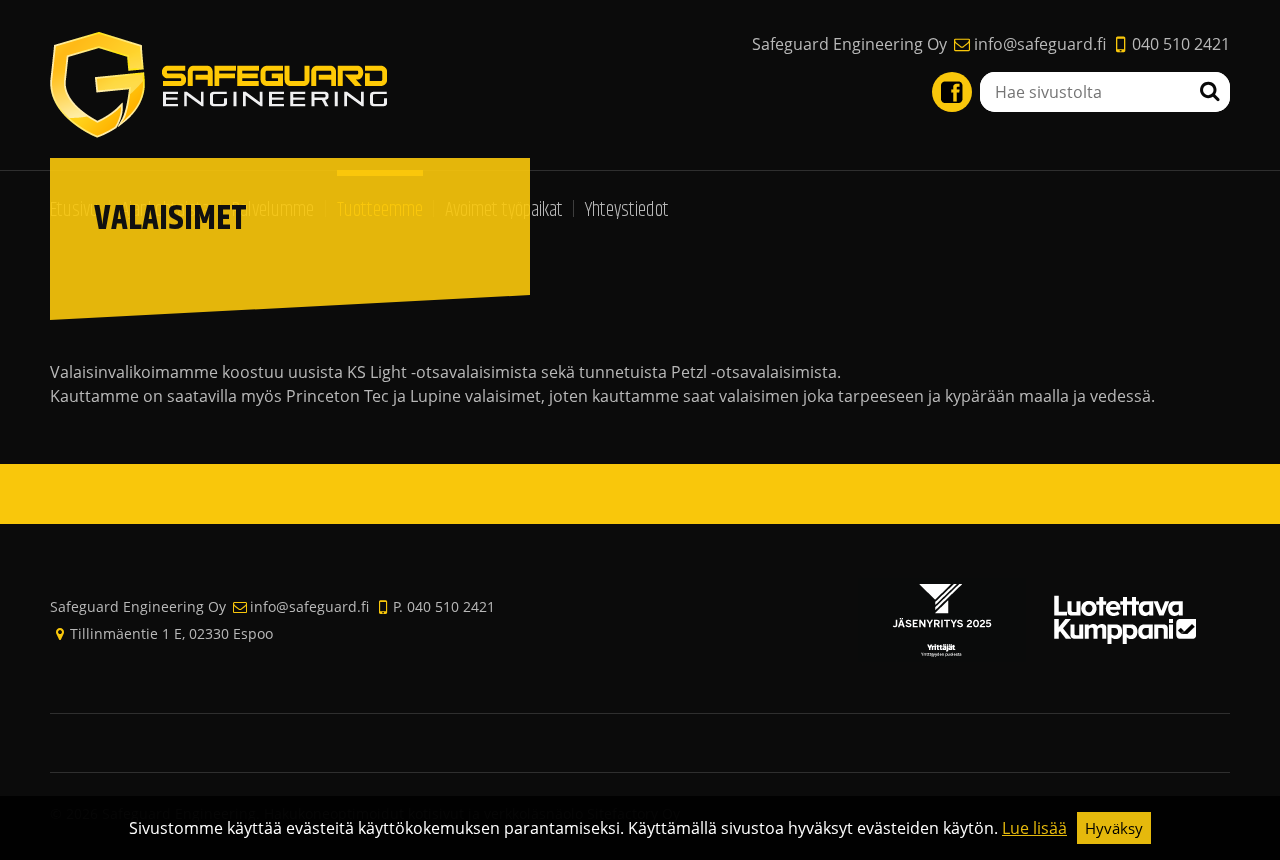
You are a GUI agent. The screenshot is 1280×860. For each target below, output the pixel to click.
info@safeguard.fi (1039, 44)
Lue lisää (1034, 828)
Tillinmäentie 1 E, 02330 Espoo (171, 633)
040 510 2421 (1181, 44)
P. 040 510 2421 (444, 606)
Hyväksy (1114, 828)
